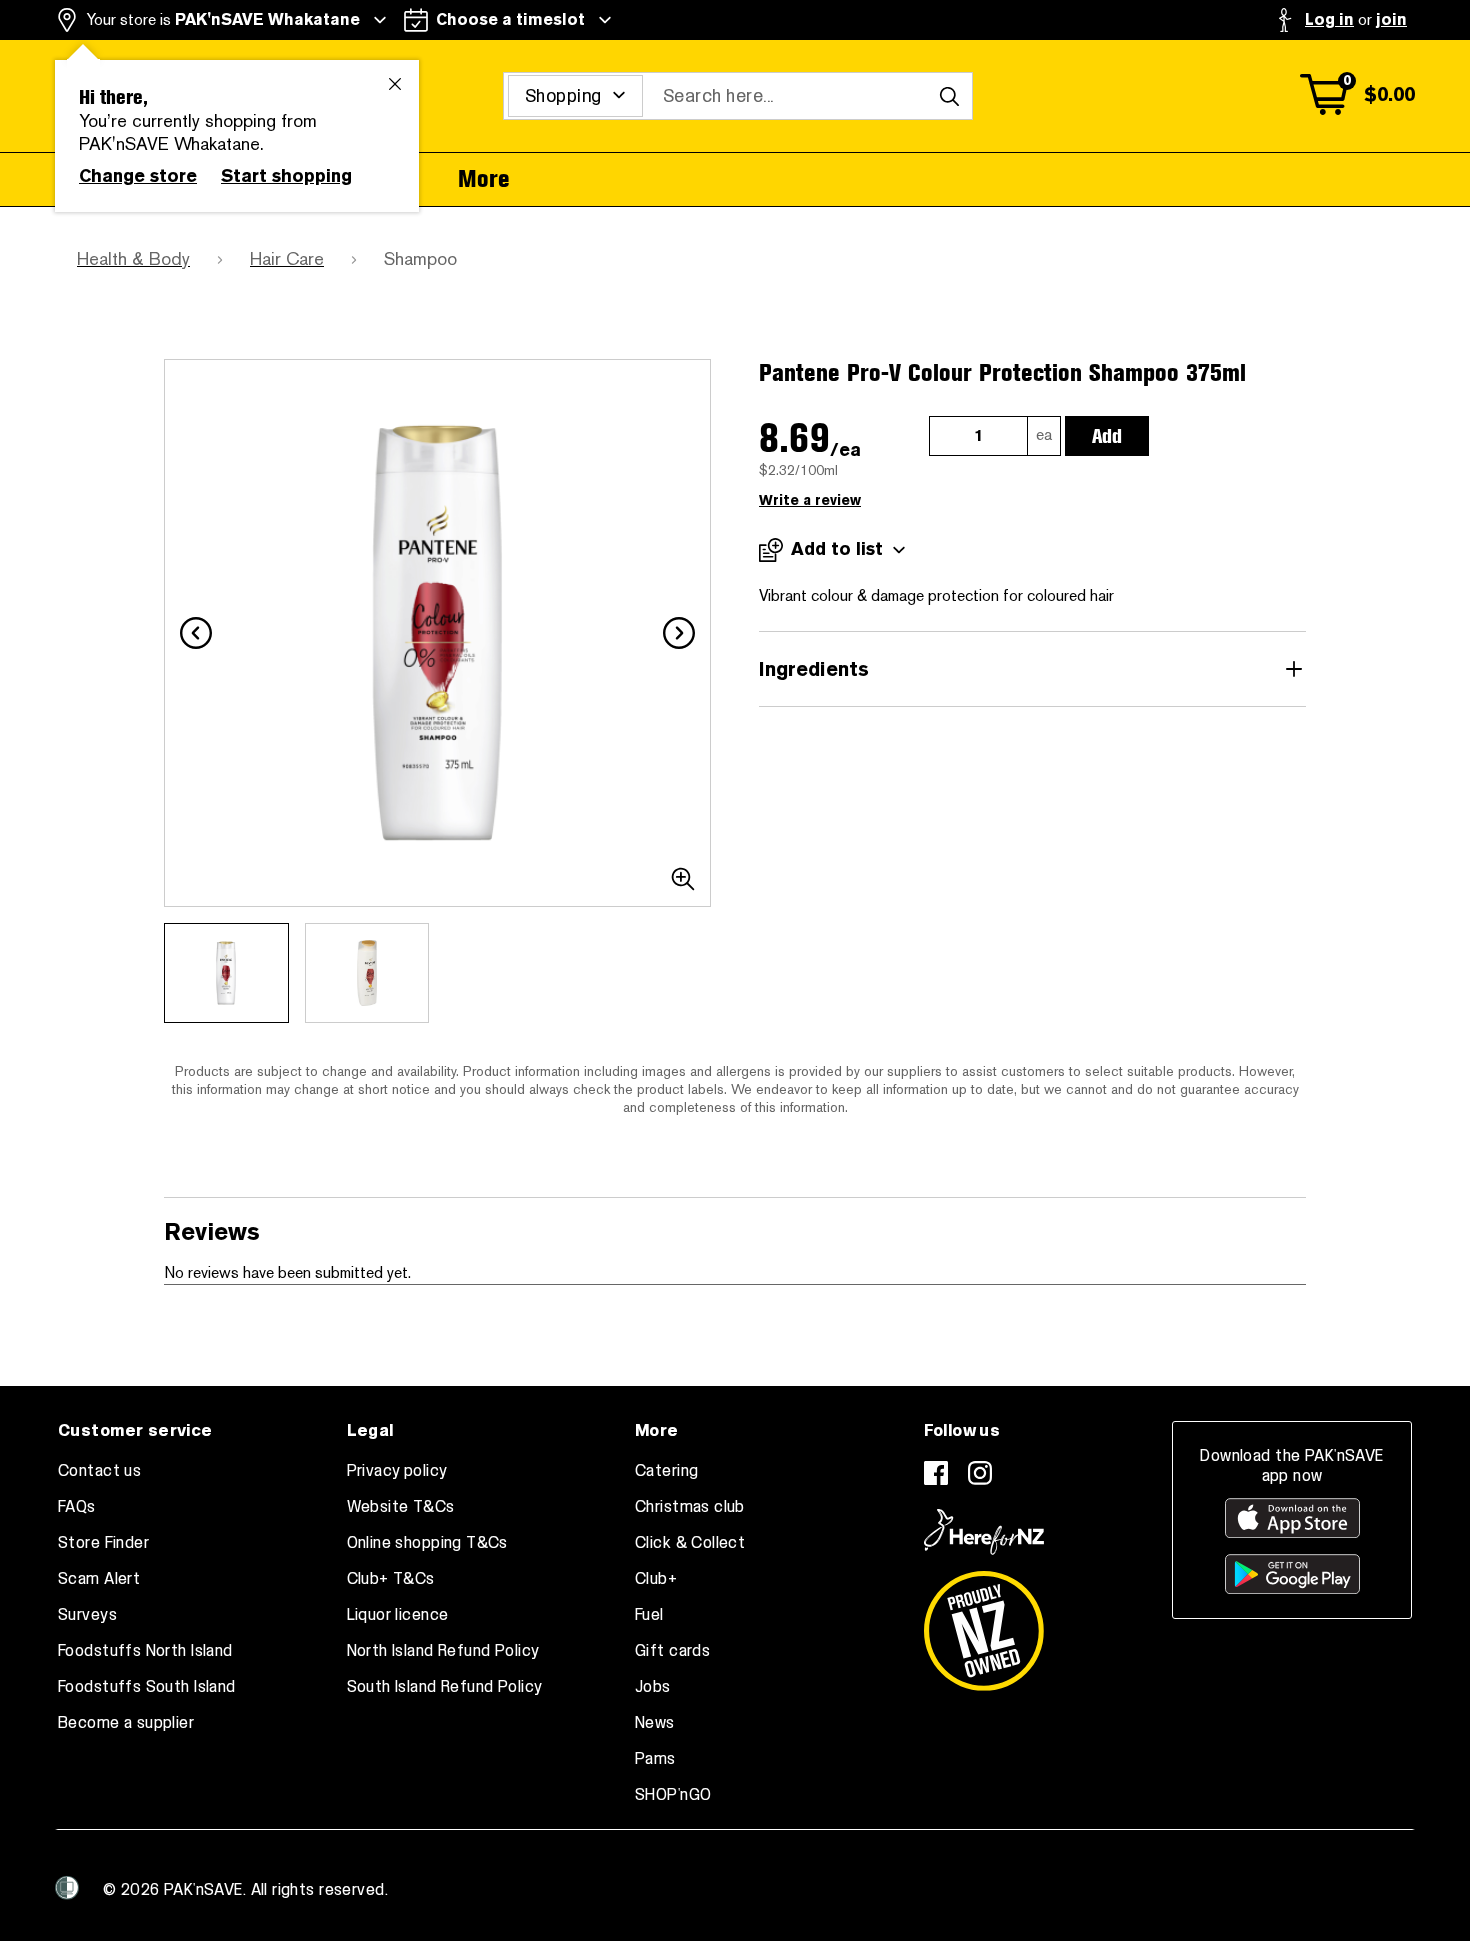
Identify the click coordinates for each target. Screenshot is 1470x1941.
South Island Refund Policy (445, 1687)
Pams (655, 1759)
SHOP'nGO (673, 1795)
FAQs (77, 1507)
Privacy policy (397, 1471)
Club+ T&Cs (391, 1579)
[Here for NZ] (984, 1532)
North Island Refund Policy (443, 1651)
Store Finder (103, 1543)
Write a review (810, 500)
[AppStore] (1292, 1518)
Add (1107, 436)
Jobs (653, 1687)
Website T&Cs (401, 1507)
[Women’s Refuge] (67, 1888)
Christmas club (690, 1507)
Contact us (99, 1471)
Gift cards (672, 1651)
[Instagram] (980, 1473)
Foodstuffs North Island (145, 1651)
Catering (666, 1471)
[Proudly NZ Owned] (984, 1623)
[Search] (949, 96)
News (655, 1723)
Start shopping (286, 176)
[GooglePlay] (1292, 1574)
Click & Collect (690, 1543)
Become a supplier (126, 1723)
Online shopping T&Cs (427, 1543)
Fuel (649, 1615)
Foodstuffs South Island (147, 1687)
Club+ (656, 1579)
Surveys (87, 1615)
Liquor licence (398, 1615)
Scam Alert (99, 1579)
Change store (138, 176)
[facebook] (936, 1473)
